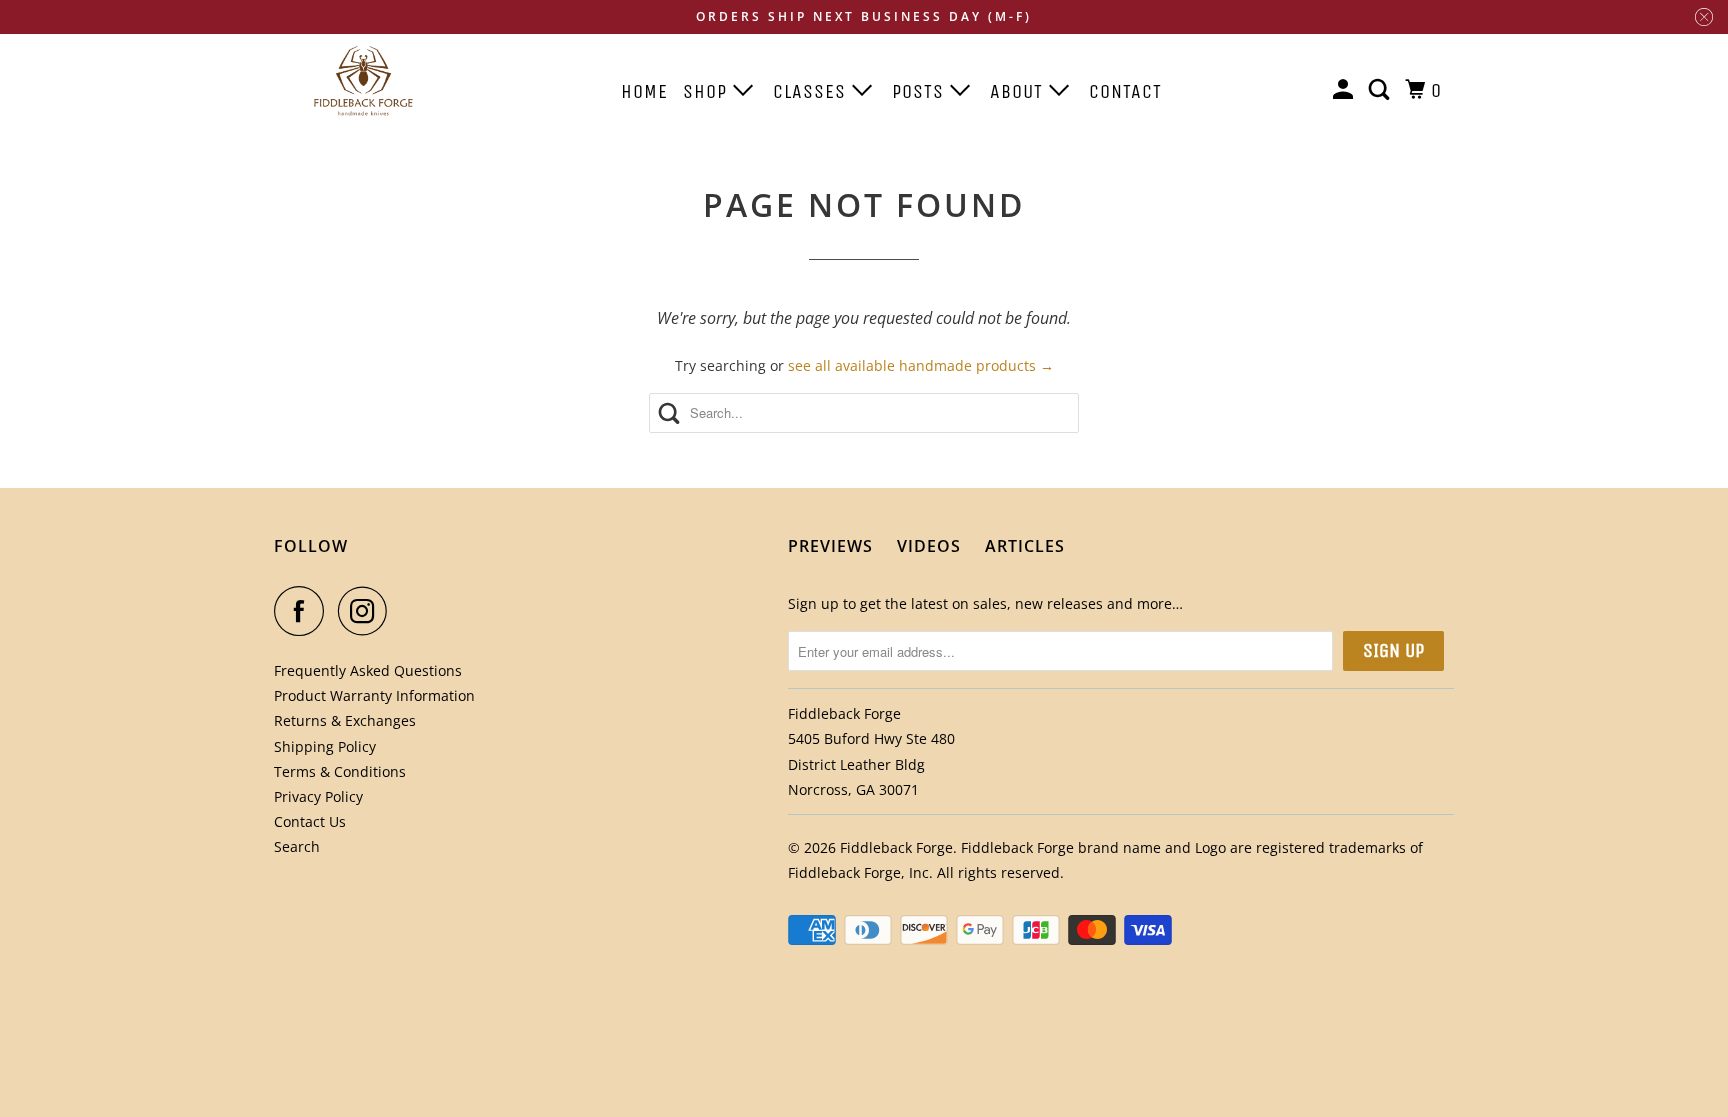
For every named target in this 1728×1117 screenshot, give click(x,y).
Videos (929, 546)
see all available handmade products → (921, 365)
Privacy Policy (318, 796)
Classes (812, 91)
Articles (1025, 546)
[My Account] (1345, 90)
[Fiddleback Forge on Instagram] (368, 611)
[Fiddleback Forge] (364, 80)
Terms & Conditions (340, 771)
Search (297, 846)
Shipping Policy (325, 746)
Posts (921, 91)
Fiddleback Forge (896, 847)
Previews (830, 546)
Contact (1125, 91)
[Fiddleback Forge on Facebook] (304, 611)
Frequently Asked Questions (368, 670)
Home (644, 91)
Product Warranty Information (374, 695)
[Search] (1381, 90)
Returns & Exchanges (345, 720)
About (1019, 91)
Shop (708, 91)
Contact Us (310, 821)
